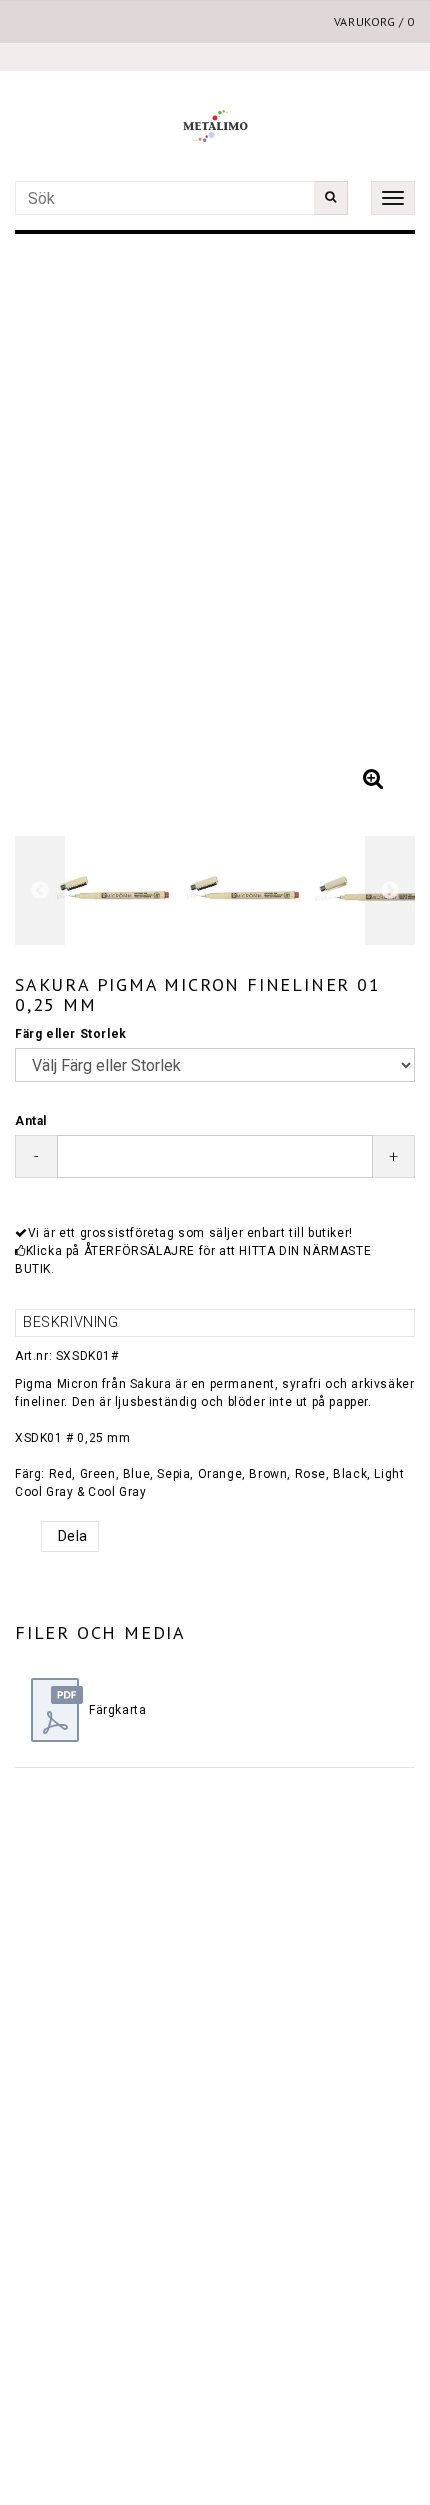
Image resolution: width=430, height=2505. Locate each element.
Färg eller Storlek (71, 1034)
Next (380, 528)
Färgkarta (117, 1710)
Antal (31, 1121)
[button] (373, 779)
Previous (50, 528)
